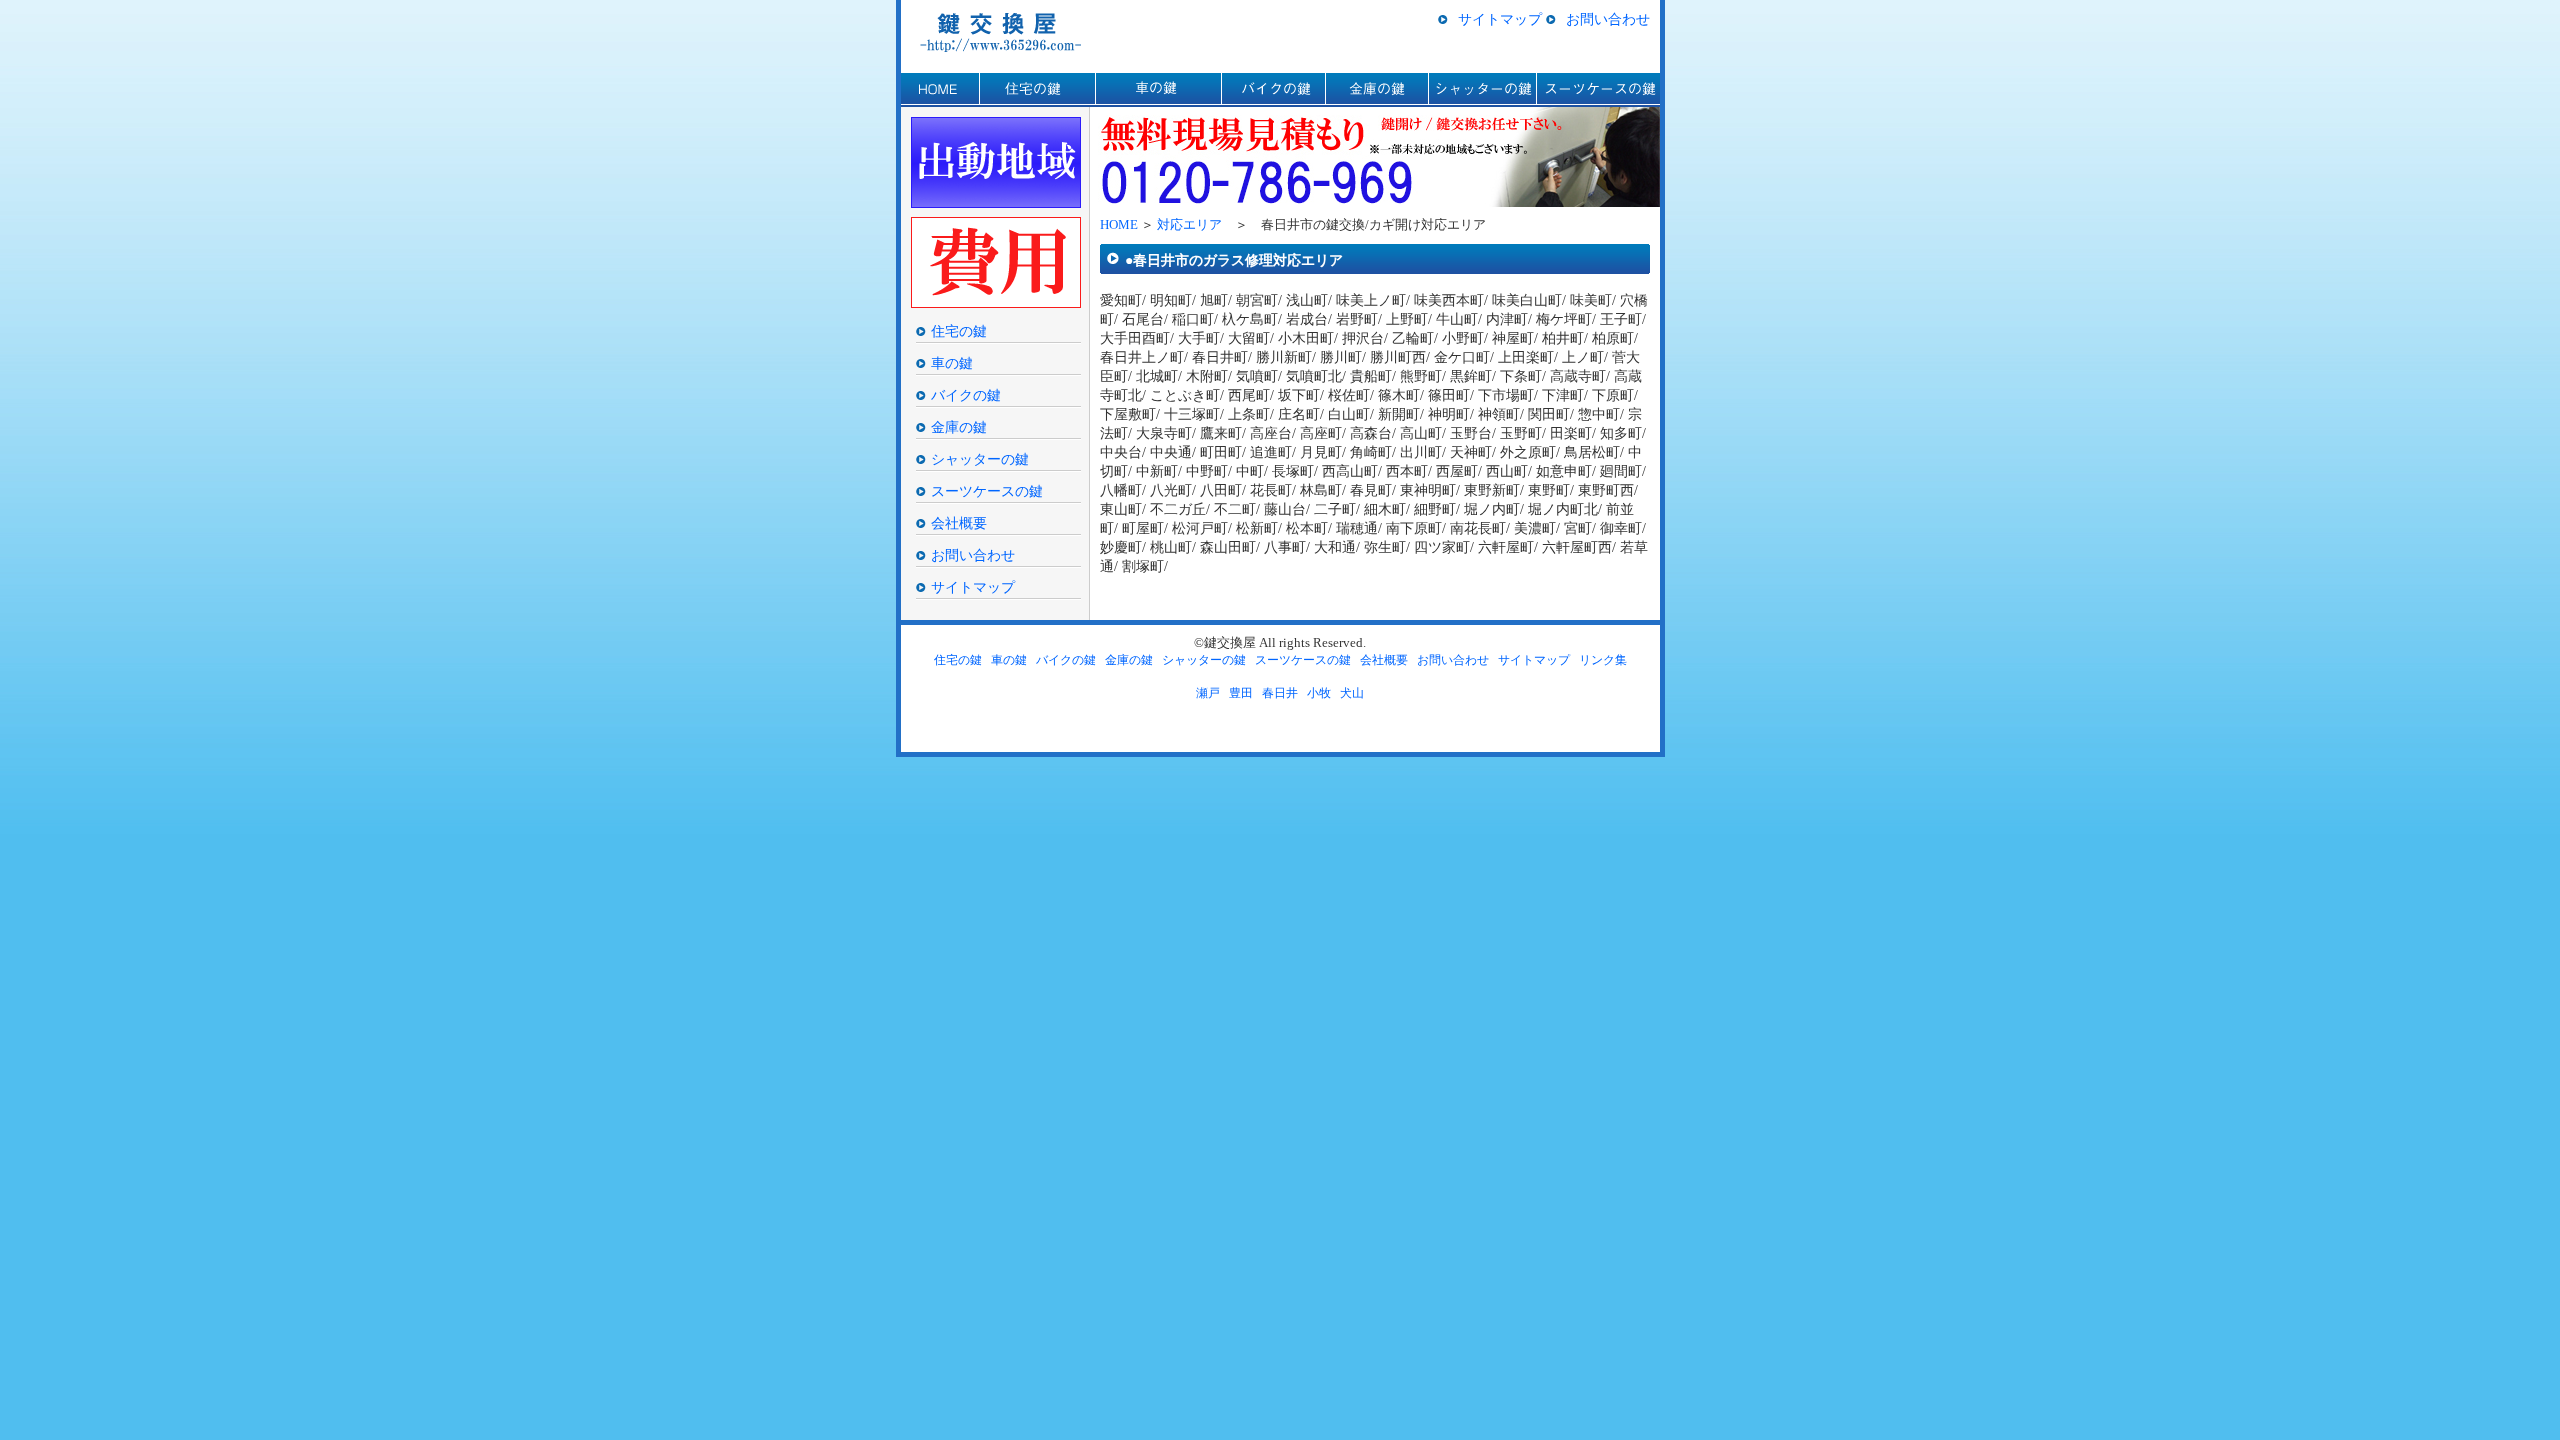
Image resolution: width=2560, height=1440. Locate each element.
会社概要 (959, 523)
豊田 (1241, 693)
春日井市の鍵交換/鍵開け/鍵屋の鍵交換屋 (1007, 31)
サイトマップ (1500, 19)
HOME (940, 90)
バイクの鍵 (1273, 90)
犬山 (1352, 693)
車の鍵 (1158, 90)
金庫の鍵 (1376, 90)
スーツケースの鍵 (1598, 90)
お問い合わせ (1608, 19)
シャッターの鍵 (1482, 90)
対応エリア (1189, 224)
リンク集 (1603, 660)
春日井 (1280, 693)
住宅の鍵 (1037, 90)
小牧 (1319, 693)
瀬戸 (1208, 693)
